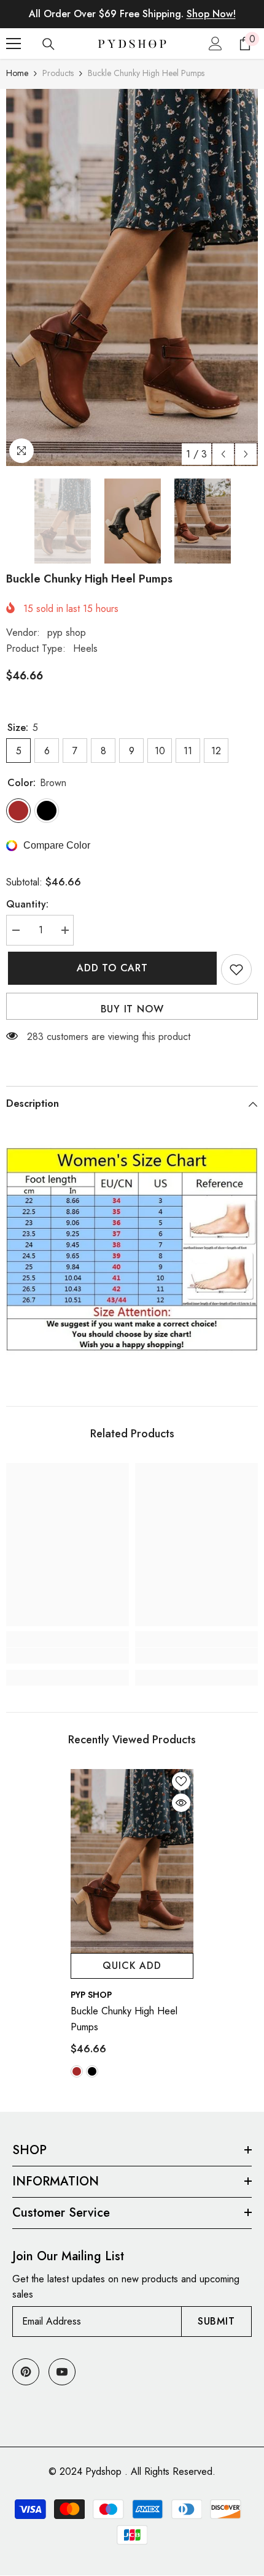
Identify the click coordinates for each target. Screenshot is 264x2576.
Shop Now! (211, 14)
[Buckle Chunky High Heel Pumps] (132, 1861)
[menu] (14, 44)
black (92, 2071)
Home (17, 73)
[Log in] (215, 44)
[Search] (49, 44)
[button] (223, 454)
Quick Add (132, 1966)
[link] (68, 1656)
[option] (132, 277)
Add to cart (111, 968)
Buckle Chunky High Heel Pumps (124, 2019)
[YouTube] (62, 2372)
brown (77, 2071)
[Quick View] (181, 1803)
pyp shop (67, 633)
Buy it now (132, 1009)
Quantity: (27, 904)
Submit (216, 2321)
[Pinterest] (26, 2372)
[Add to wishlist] (236, 969)
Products (58, 73)
